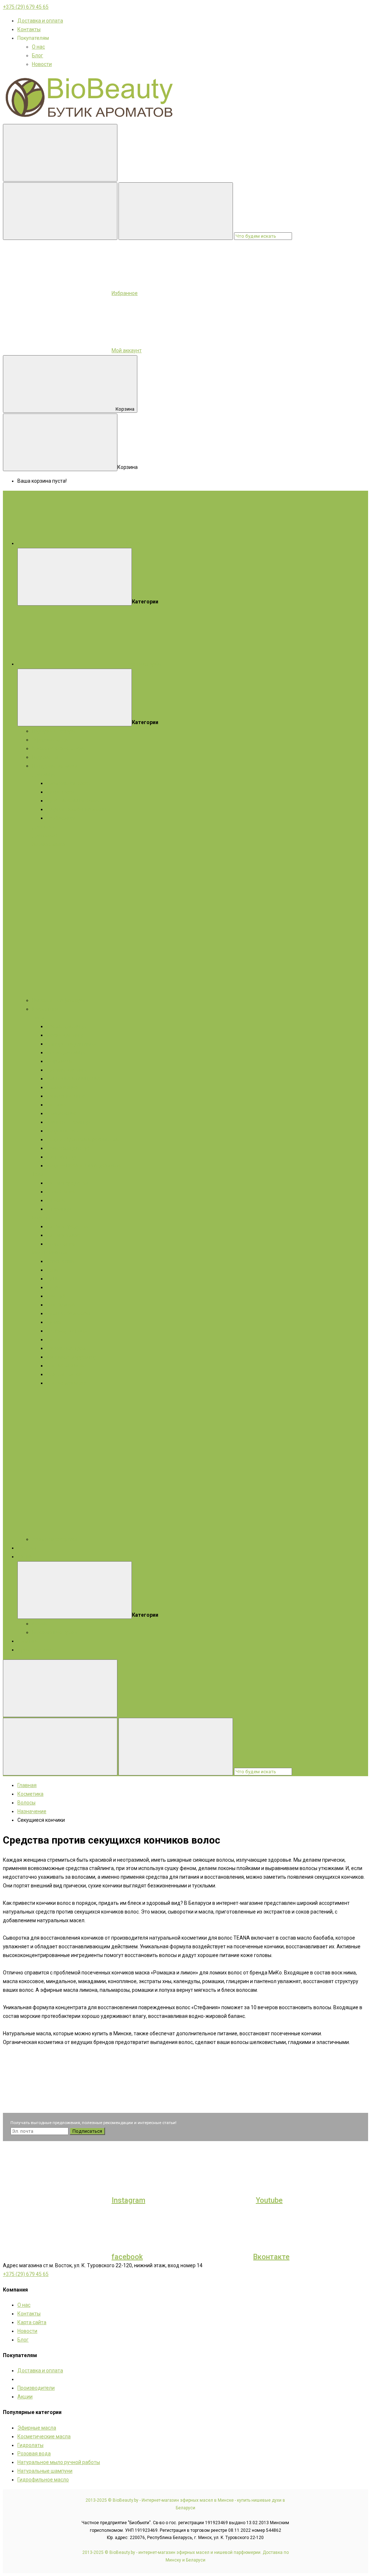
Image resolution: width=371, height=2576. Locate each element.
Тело (38, 1174)
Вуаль (54, 1322)
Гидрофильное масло (43, 2480)
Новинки (28, 1641)
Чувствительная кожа (73, 801)
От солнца (59, 1209)
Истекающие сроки (55, 1632)
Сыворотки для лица (71, 1044)
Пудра (54, 1287)
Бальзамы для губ (68, 1148)
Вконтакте (271, 2257)
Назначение (61, 1192)
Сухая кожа (60, 792)
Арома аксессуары (54, 1539)
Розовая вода (34, 2454)
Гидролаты (45, 757)
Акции (25, 1557)
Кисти (53, 1339)
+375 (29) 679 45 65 (26, 7)
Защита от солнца (68, 1122)
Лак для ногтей (64, 1374)
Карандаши (60, 1261)
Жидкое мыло (49, 844)
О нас (38, 47)
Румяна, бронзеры (68, 1313)
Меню (133, 543)
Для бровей (61, 1305)
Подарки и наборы (54, 731)
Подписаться (87, 2131)
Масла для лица (66, 1052)
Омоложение (62, 1087)
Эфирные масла (51, 740)
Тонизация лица (66, 1096)
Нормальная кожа (68, 783)
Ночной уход (61, 1157)
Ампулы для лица (68, 1070)
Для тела (43, 827)
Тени (52, 1270)
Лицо (38, 1018)
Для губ (56, 1296)
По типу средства (67, 1183)
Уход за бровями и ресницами (83, 1139)
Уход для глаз (63, 1131)
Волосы (41, 1218)
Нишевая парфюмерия (59, 1000)
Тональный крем (66, 1348)
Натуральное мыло (55, 766)
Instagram (128, 2200)
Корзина (125, 409)
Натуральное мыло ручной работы (59, 2462)
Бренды (27, 1548)
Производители (36, 2388)
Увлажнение (62, 1113)
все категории (143, 664)
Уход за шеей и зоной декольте (84, 1166)
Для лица (43, 774)
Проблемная (61, 818)
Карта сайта (32, 2322)
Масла (40, 1252)
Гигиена (56, 1200)
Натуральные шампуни (45, 2471)
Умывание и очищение (74, 1079)
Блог (37, 55)
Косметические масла (59, 748)
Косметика (45, 1009)
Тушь (53, 1279)
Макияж (58, 1252)
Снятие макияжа (66, 1366)
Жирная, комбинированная (79, 809)
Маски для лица (66, 1035)
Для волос (45, 835)
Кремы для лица (66, 1026)
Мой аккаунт (127, 350)
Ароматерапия (35, 1650)
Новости (42, 64)
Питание (57, 1105)
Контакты (29, 29)
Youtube (269, 2200)
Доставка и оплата (40, 21)
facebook (127, 2257)
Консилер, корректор (72, 1357)
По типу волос (63, 1235)
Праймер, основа (67, 1331)
